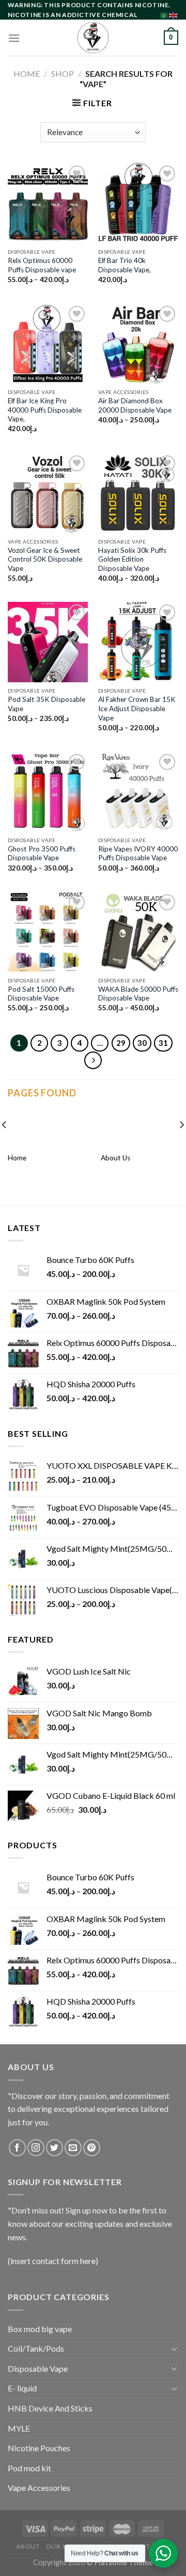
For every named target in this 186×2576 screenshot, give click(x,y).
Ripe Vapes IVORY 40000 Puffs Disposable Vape (138, 854)
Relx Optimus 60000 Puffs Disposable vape (42, 265)
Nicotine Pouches (39, 2448)
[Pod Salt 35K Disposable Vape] (48, 642)
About (28, 2546)
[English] (174, 14)
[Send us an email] (73, 2148)
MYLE (19, 2428)
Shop (63, 73)
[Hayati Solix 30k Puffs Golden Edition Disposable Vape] (138, 493)
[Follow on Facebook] (17, 2148)
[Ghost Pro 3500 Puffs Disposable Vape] (48, 791)
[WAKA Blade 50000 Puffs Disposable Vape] (138, 932)
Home (27, 73)
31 (163, 1043)
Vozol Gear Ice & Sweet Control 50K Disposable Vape (45, 559)
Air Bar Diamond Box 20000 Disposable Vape (135, 405)
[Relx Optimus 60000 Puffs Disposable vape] (48, 203)
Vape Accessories (39, 2488)
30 (142, 1043)
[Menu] (14, 38)
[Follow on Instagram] (36, 2148)
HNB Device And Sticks (50, 2408)
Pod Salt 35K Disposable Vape (47, 704)
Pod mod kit (29, 2468)
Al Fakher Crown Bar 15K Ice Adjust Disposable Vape (137, 708)
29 (121, 1043)
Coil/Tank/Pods (36, 2348)
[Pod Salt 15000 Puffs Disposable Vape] (48, 932)
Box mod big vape (40, 2329)
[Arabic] (164, 14)
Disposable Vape (38, 2368)
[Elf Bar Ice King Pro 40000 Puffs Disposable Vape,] (48, 343)
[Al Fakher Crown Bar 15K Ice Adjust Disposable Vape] (138, 642)
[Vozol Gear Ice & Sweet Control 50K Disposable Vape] (48, 493)
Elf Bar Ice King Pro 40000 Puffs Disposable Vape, (45, 410)
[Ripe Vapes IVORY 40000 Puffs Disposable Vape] (138, 791)
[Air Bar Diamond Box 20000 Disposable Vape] (138, 343)
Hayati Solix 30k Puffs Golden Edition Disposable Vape (132, 559)
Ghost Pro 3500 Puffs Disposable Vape (42, 854)
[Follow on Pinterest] (92, 2148)
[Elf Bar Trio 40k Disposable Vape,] (138, 203)
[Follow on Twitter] (55, 2148)
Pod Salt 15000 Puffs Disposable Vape (41, 994)
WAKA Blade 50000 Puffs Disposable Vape (138, 994)
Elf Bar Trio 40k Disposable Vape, (125, 265)
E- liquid (22, 2388)
